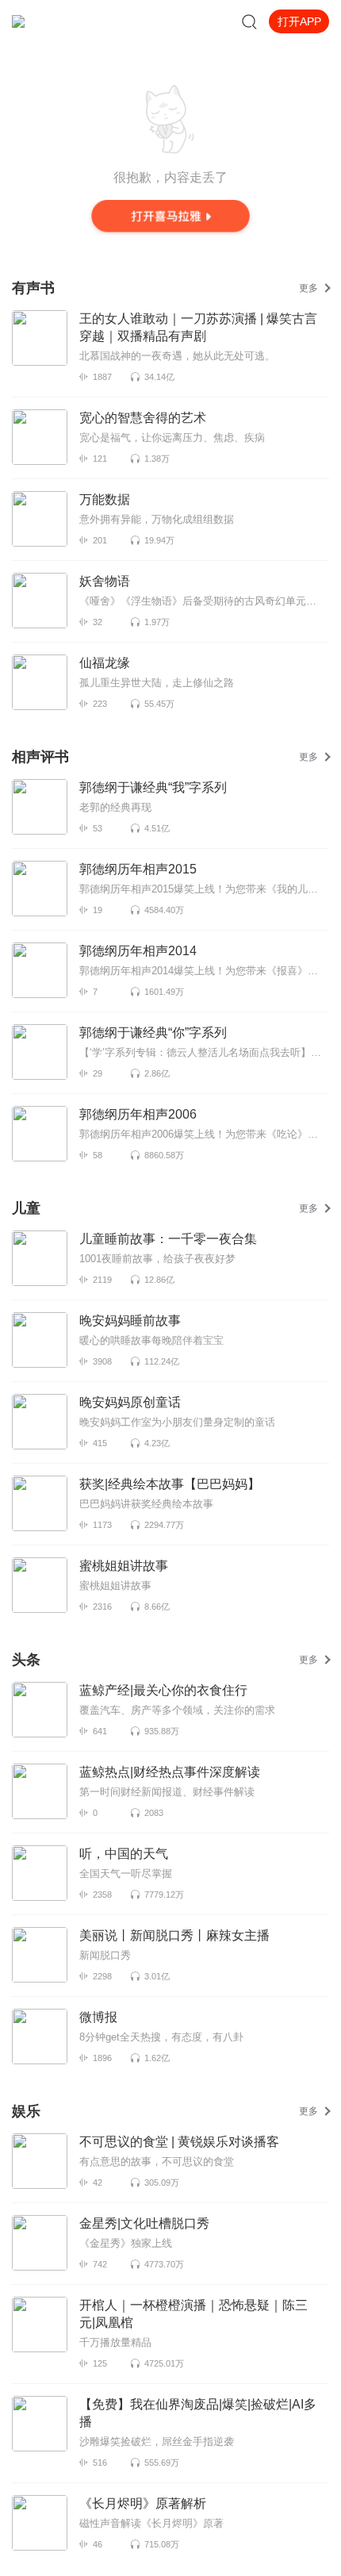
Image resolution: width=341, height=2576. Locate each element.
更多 (308, 288)
